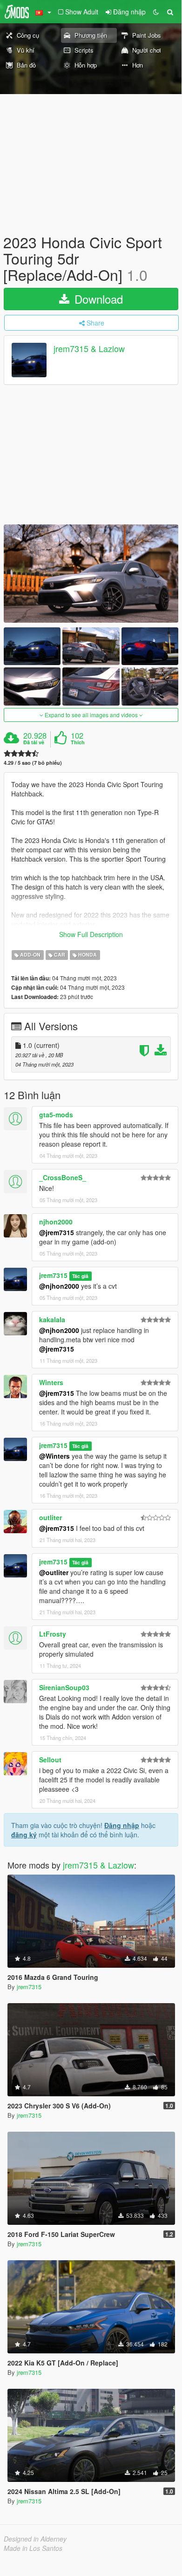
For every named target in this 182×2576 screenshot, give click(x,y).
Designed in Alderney (35, 2539)
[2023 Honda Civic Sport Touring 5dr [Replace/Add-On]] (91, 574)
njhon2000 (56, 1222)
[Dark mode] (156, 12)
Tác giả (80, 1276)
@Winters (54, 1456)
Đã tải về (34, 742)
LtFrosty (53, 1634)
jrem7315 (53, 1275)
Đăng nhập (122, 1825)
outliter (51, 1517)
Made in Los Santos (33, 2548)
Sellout (50, 1760)
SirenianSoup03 (64, 1687)
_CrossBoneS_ (63, 1177)
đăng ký (24, 1835)
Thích (78, 742)
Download (97, 299)
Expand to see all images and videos (91, 715)
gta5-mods (56, 1115)
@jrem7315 (57, 1232)
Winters (51, 1382)
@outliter (54, 1572)
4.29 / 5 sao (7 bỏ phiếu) (33, 763)
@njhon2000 (59, 1286)
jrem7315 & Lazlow (89, 348)
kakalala (52, 1319)
